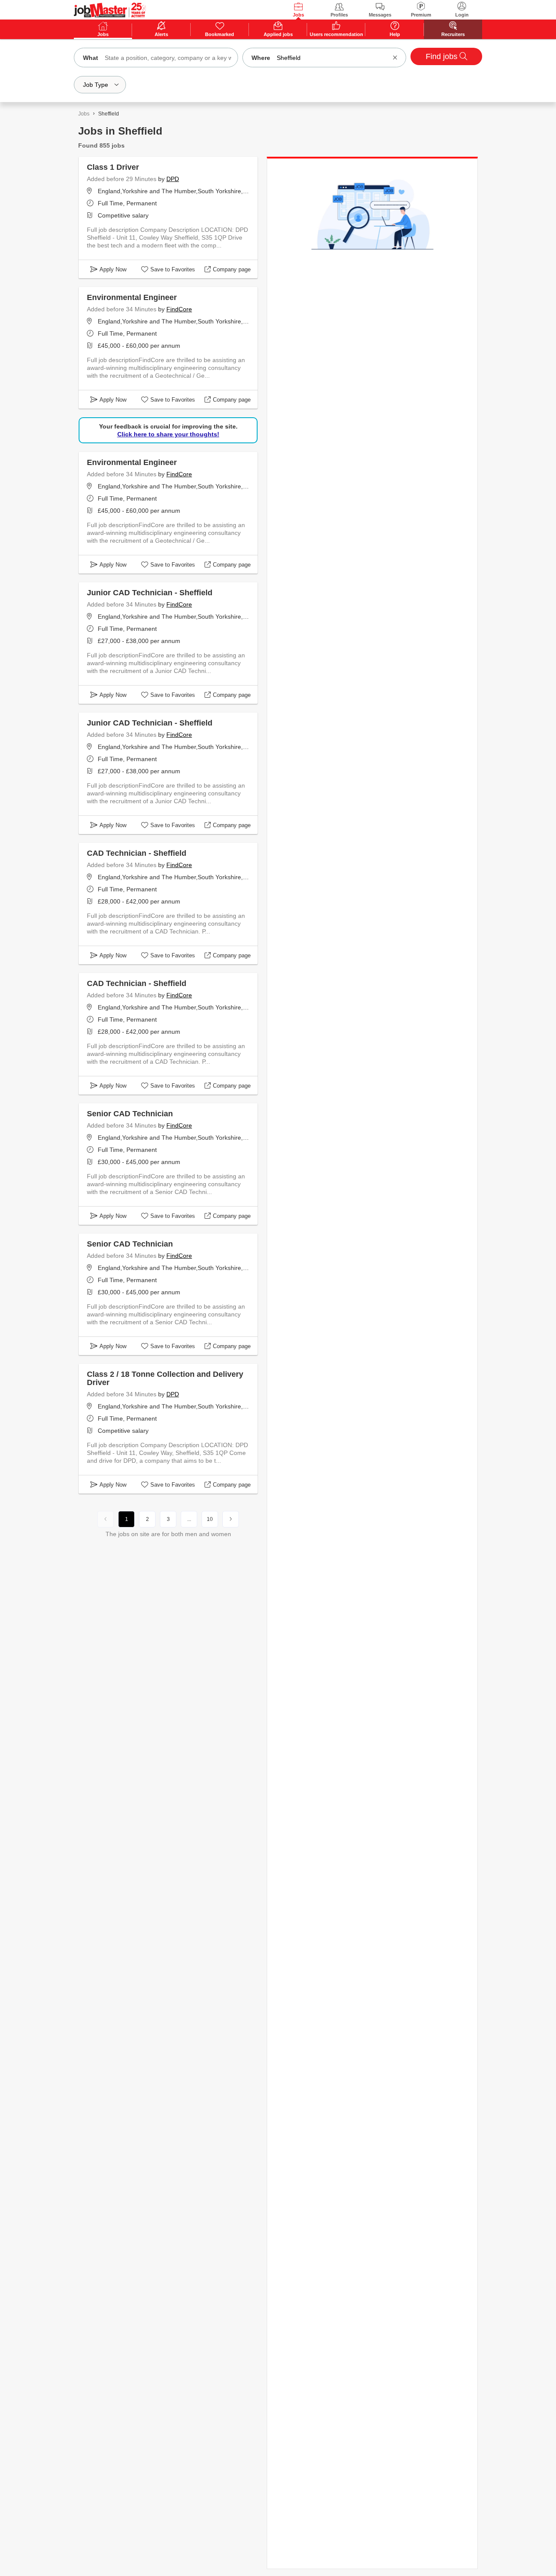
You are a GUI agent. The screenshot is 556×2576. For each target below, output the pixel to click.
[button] (395, 58)
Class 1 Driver (113, 167)
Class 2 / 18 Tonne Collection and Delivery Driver (165, 1378)
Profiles (339, 15)
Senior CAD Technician (130, 1114)
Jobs (298, 15)
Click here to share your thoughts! (168, 434)
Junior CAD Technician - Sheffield (150, 593)
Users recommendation (336, 34)
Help (395, 34)
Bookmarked (220, 34)
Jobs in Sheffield (120, 131)
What (91, 58)
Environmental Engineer (132, 297)
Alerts (161, 34)
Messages (380, 15)
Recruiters (453, 34)
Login (462, 15)
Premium (421, 15)
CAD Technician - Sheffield (137, 853)
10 (210, 1519)
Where (261, 58)
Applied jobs (278, 34)
